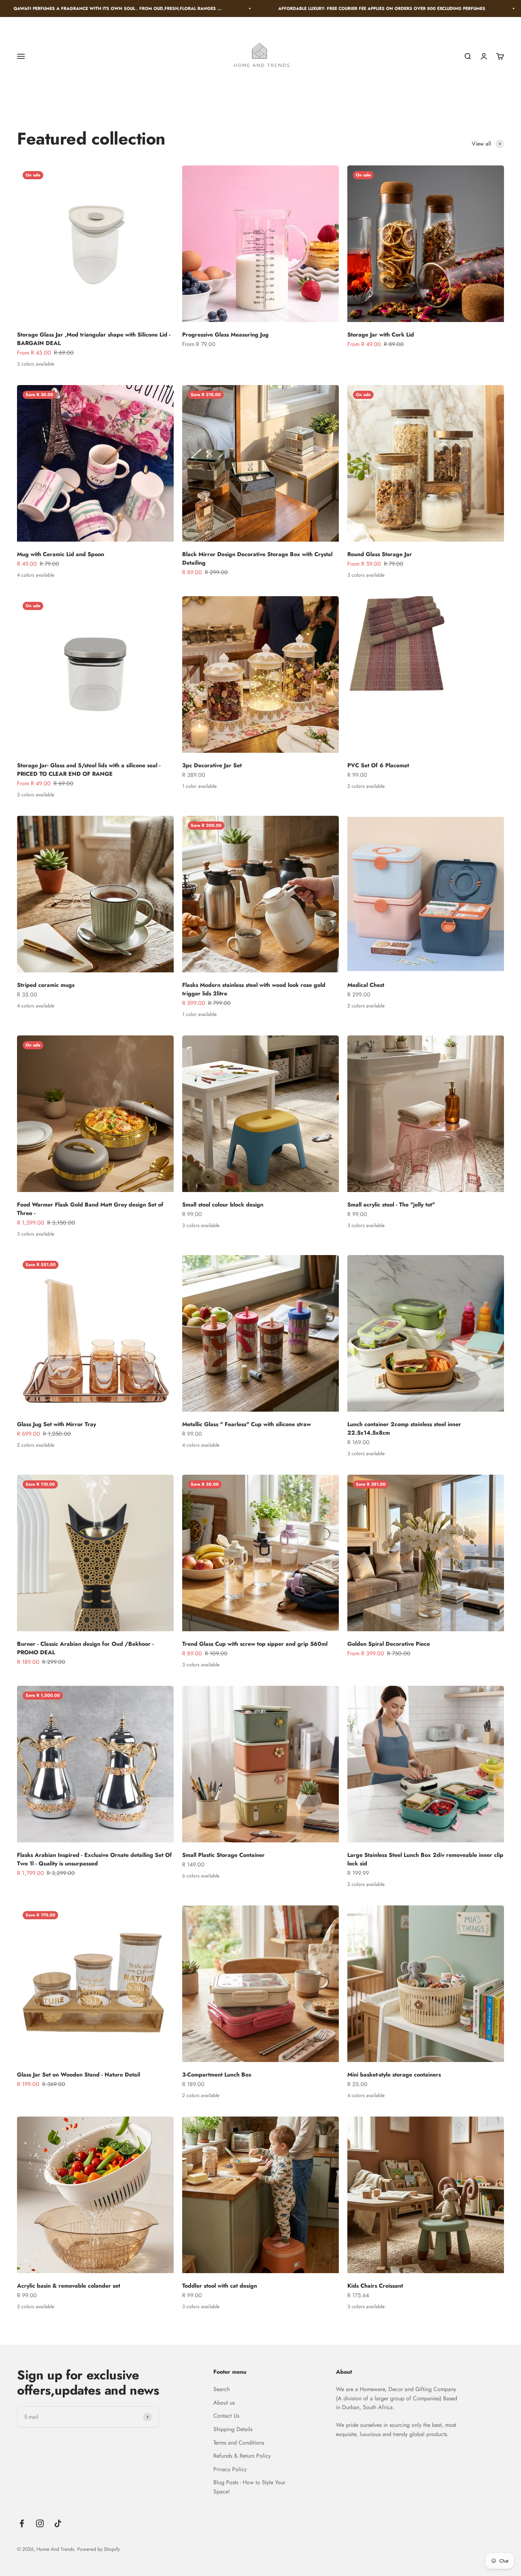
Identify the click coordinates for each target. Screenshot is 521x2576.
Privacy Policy (230, 2469)
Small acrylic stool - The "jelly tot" (391, 1205)
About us (224, 2403)
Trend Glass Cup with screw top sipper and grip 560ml (255, 1644)
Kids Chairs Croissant (375, 2286)
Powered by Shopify (99, 2549)
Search (222, 2389)
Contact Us (226, 2416)
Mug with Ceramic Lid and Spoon (61, 554)
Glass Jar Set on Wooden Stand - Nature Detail (79, 2075)
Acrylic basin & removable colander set (69, 2286)
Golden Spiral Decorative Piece (389, 1644)
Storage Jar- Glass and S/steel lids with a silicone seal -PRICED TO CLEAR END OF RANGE (89, 770)
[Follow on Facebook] (22, 2523)
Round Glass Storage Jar (380, 554)
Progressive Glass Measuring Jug (225, 335)
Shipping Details (233, 2429)
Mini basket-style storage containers (394, 2075)
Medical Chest (366, 985)
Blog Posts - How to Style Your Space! (249, 2487)
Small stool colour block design (223, 1205)
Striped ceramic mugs (46, 985)
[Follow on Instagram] (40, 2523)
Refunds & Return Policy (242, 2456)
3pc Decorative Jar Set (212, 765)
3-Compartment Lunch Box (217, 2075)
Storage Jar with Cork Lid (381, 335)
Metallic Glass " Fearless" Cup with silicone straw (247, 1424)
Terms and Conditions (239, 2443)
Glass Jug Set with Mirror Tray (57, 1424)
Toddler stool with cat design (220, 2286)
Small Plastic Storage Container (223, 1855)
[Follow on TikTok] (58, 2523)
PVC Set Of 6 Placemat (378, 765)
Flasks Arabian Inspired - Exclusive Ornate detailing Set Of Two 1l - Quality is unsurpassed (94, 1859)
